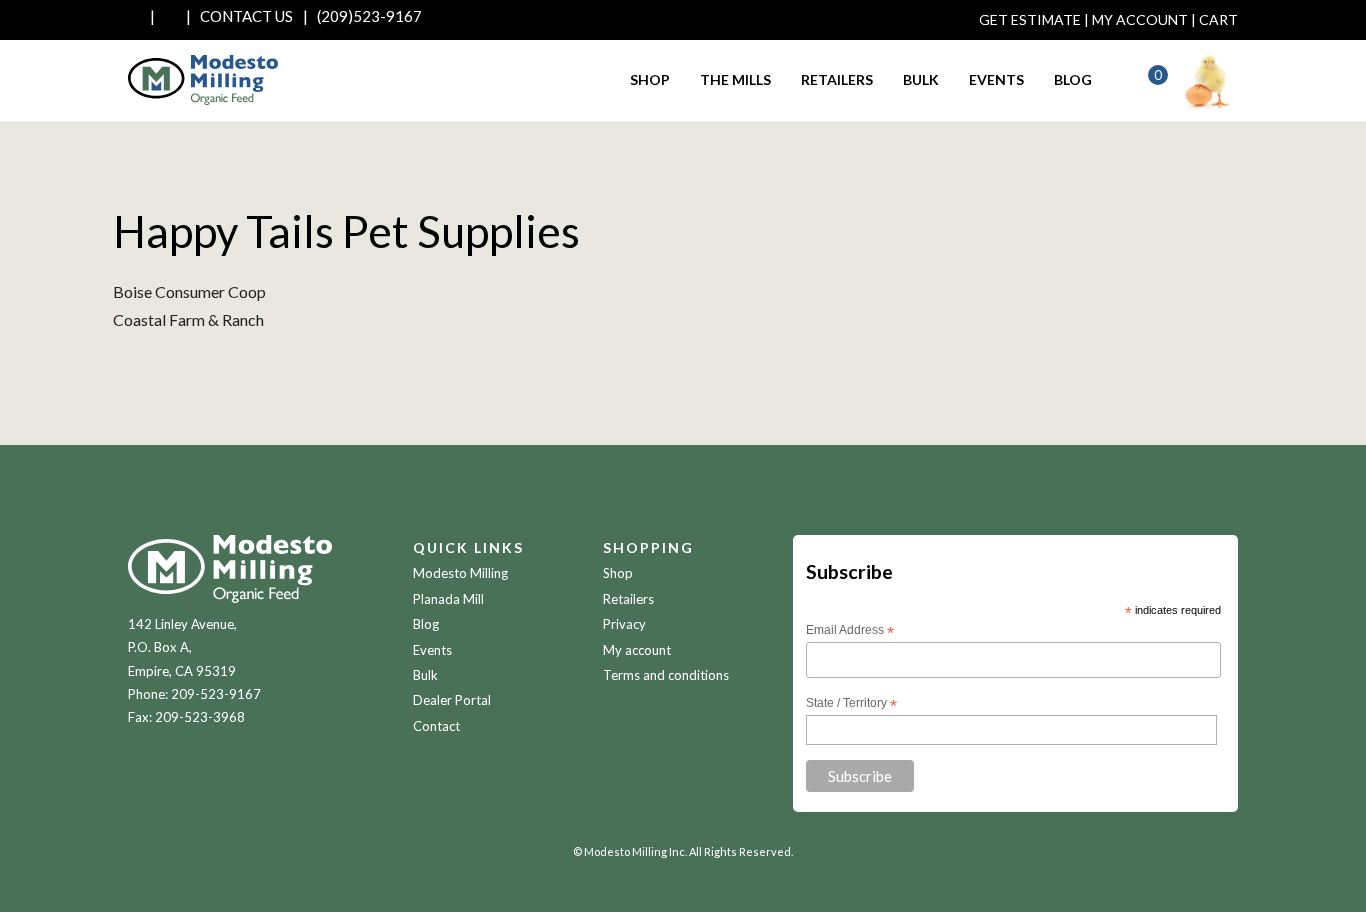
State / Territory (851, 704)
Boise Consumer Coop (189, 291)
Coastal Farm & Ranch (188, 319)
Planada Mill (448, 599)
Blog (1073, 79)
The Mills (735, 79)
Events (996, 79)
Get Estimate (1030, 19)
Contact (436, 726)
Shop (650, 79)
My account (637, 650)
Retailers (837, 79)
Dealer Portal (452, 700)
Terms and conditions (666, 675)
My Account (1140, 19)
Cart (1218, 19)
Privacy (624, 624)
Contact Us (246, 16)
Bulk (921, 79)
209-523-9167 (216, 694)
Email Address (850, 631)
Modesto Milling (460, 573)
